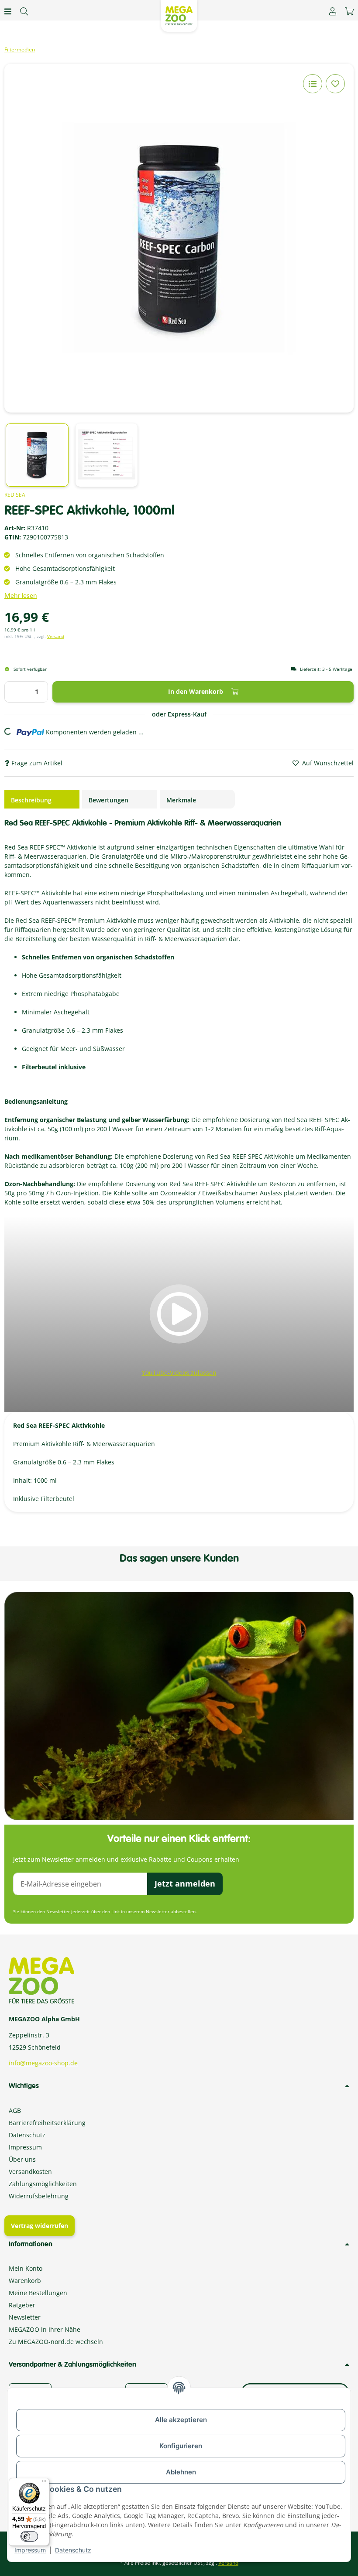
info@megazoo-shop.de (43, 2063)
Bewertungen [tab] (108, 800)
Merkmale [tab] (181, 800)
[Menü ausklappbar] (8, 11)
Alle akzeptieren (181, 2420)
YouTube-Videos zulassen (179, 1373)
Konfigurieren (181, 2446)
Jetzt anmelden (185, 1883)
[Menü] (44, 2483)
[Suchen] (24, 11)
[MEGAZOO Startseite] (179, 15)
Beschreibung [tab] (31, 800)
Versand (56, 636)
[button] (333, 11)
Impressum (30, 2550)
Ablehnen (181, 2472)
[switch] (29, 2536)
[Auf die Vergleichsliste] (313, 84)
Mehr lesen (21, 596)
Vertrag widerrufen (40, 2226)
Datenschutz (73, 2550)
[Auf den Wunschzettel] (335, 84)
